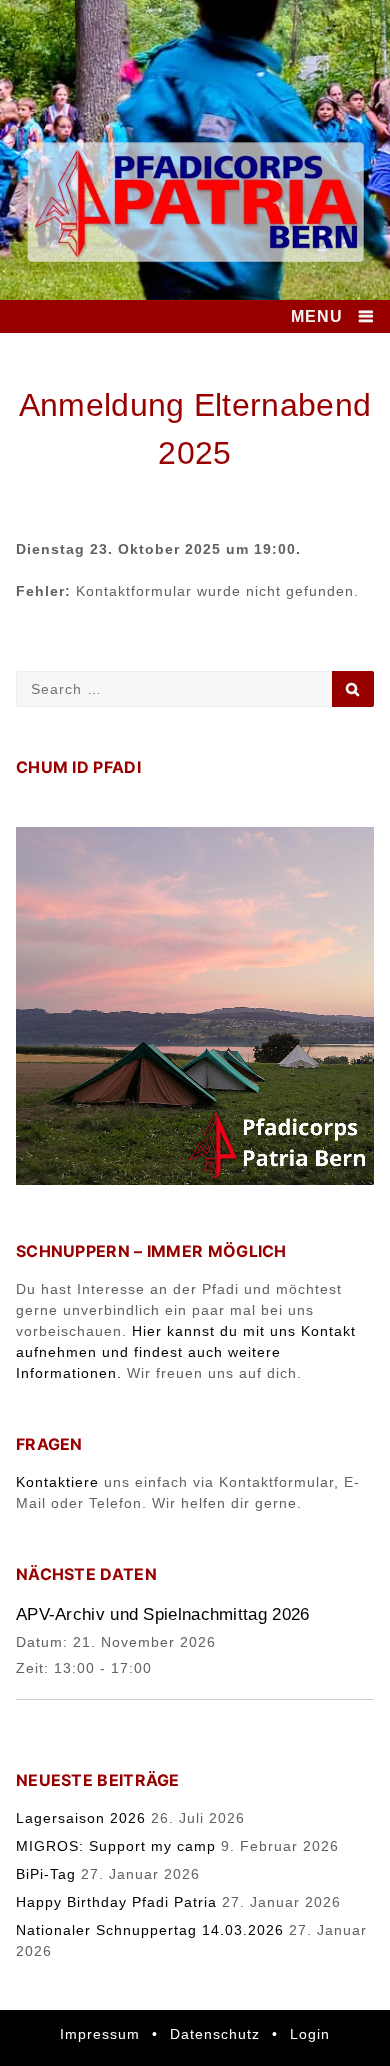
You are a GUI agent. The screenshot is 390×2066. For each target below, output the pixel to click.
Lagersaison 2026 (81, 1818)
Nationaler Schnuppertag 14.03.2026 (150, 1930)
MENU (317, 316)
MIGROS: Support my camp (116, 1846)
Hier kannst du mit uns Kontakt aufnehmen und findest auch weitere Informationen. (186, 1352)
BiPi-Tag (46, 1874)
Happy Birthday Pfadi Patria (116, 1902)
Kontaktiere (57, 1482)
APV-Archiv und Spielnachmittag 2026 (163, 1614)
